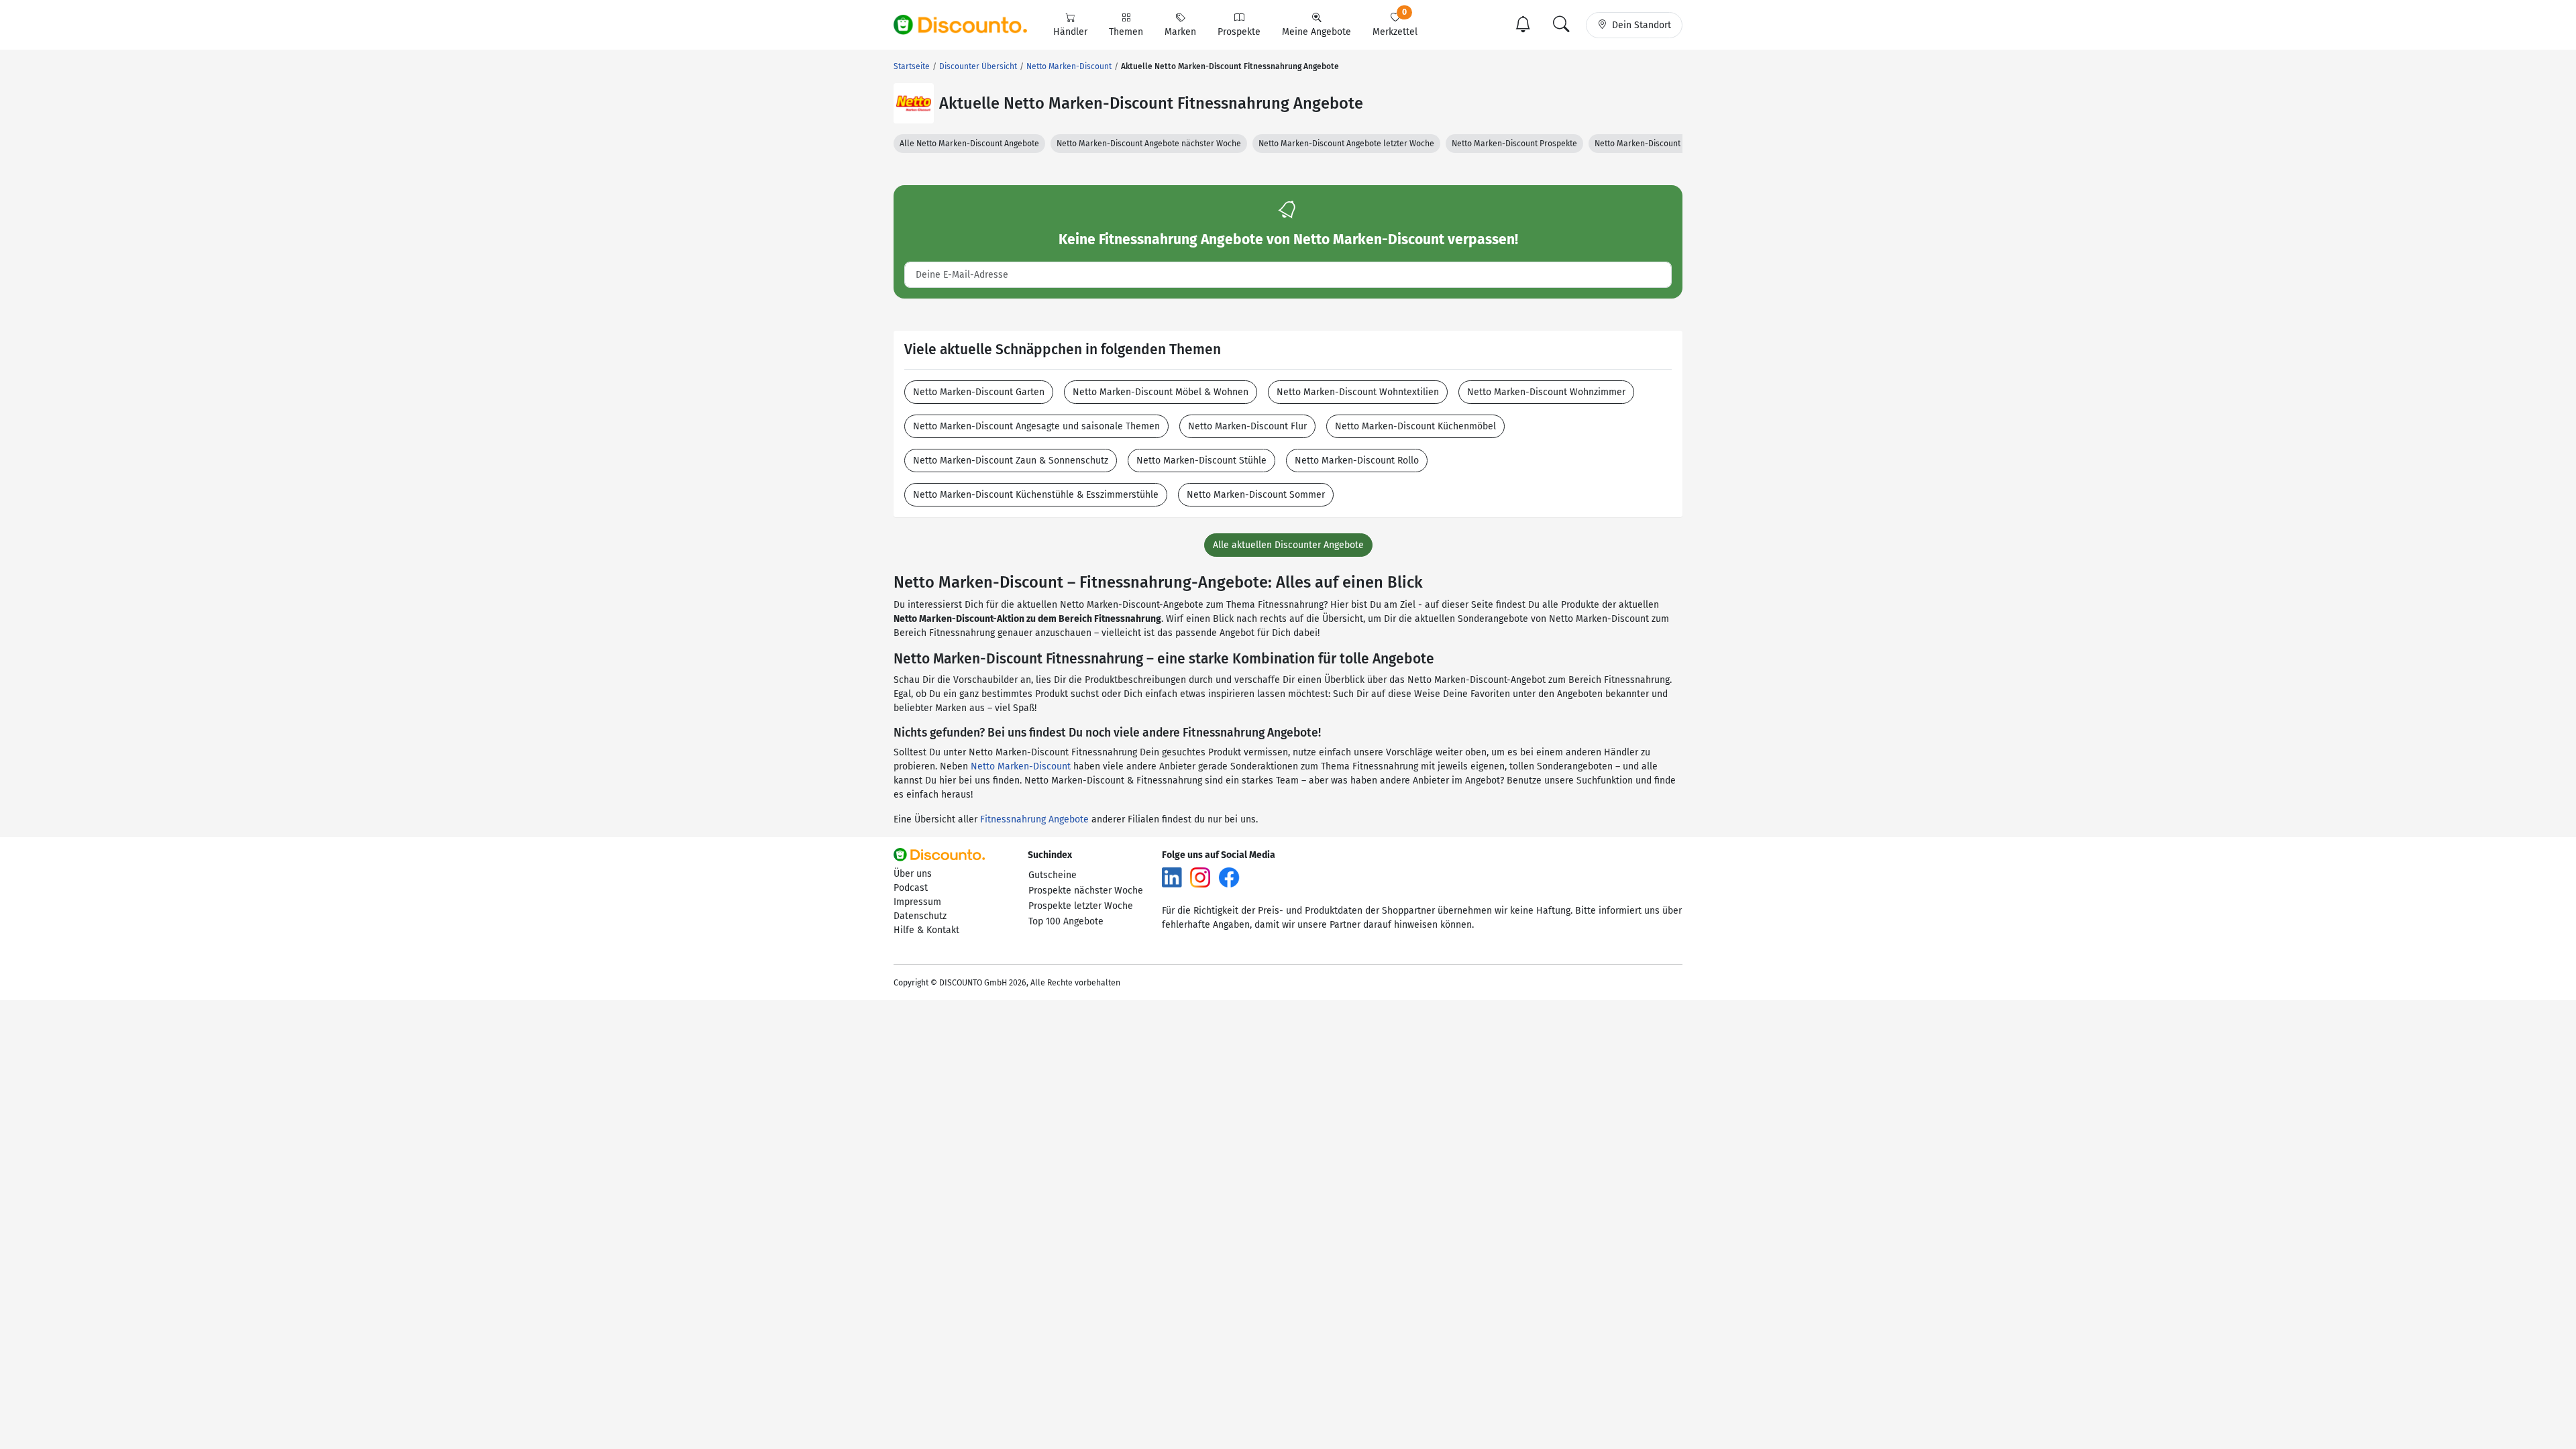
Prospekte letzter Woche (1081, 906)
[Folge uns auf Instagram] (1200, 876)
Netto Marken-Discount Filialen (1652, 144)
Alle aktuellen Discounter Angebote (1288, 545)
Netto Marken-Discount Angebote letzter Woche (1346, 144)
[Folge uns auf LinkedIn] (1172, 876)
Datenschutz (920, 916)
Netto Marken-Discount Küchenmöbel (1415, 426)
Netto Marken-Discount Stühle (1201, 461)
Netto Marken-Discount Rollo (1357, 461)
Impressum (917, 902)
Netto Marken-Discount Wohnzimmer (1546, 392)
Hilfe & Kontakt (926, 930)
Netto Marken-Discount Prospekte (1514, 144)
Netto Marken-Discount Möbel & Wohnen (1161, 392)
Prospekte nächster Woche (1086, 891)
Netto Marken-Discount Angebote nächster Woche (1149, 144)
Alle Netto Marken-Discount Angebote (969, 144)
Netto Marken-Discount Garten (979, 392)
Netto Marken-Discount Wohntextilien (1358, 392)
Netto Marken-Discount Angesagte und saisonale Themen (1036, 426)
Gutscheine (1053, 875)
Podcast (911, 888)
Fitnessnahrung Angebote (1034, 819)
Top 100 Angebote (1066, 921)
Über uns (913, 874)
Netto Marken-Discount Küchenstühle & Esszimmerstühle (1036, 495)
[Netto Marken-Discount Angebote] (914, 103)
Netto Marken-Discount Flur (1247, 426)
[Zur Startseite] (968, 25)
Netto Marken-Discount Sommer (1256, 495)
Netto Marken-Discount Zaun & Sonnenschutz (1011, 461)
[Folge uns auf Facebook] (1229, 876)
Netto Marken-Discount (1021, 766)
